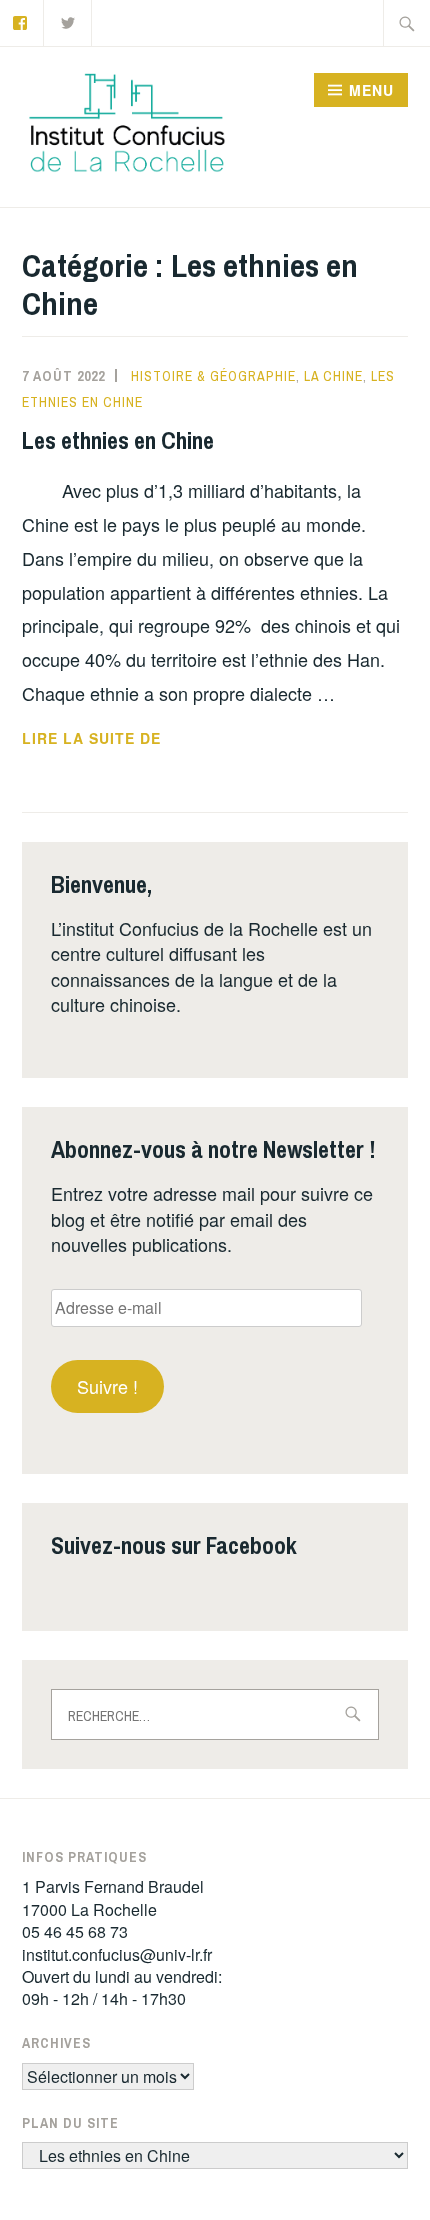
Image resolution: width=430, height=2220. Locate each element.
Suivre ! (107, 1386)
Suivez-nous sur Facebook (174, 1545)
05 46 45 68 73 (75, 1931)
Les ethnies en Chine (118, 440)
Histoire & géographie (213, 376)
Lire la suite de (124, 739)
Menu (371, 90)
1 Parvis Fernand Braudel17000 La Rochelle (113, 1897)
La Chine (333, 376)
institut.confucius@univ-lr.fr (117, 1954)
